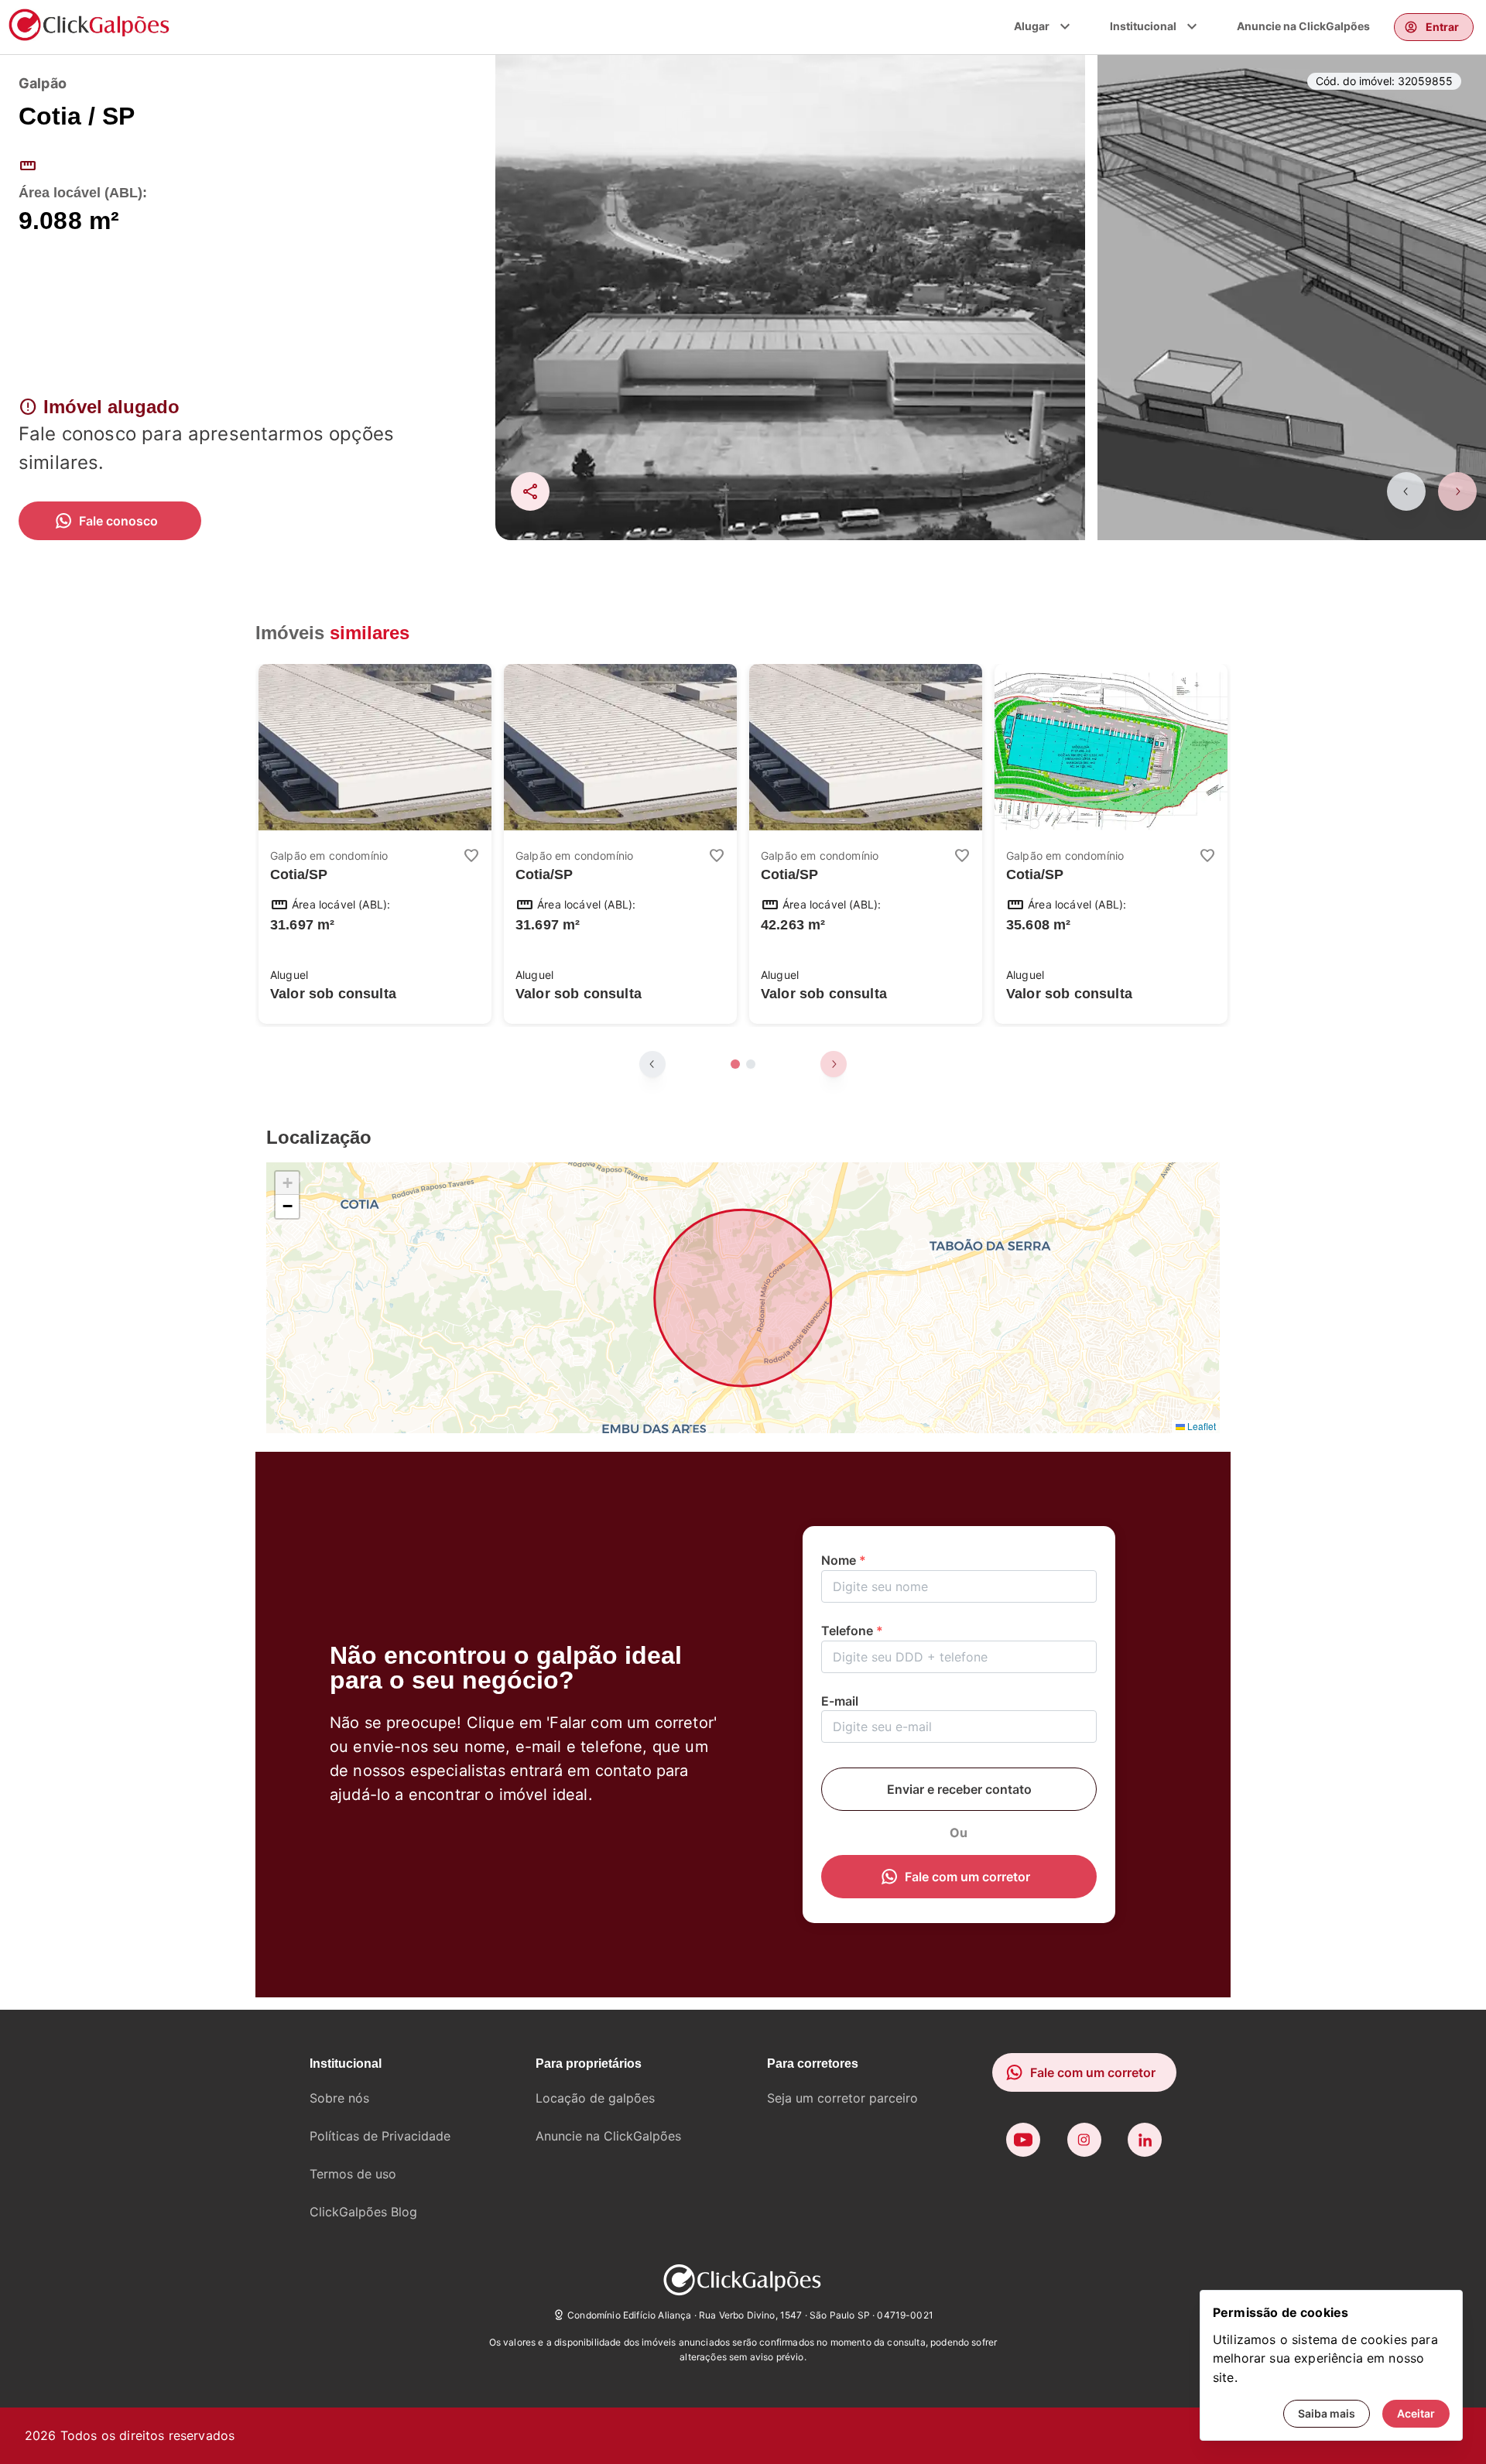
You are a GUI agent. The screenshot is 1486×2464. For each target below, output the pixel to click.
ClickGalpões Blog (363, 2212)
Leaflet (1200, 1426)
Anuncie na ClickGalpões (1303, 26)
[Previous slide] (1406, 491)
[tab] (735, 1064)
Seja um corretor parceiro (842, 2098)
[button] (287, 1183)
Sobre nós (339, 2098)
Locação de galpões (595, 2098)
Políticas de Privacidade (380, 2136)
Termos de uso (353, 2174)
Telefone (852, 1631)
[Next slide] (1457, 491)
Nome (844, 1560)
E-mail (840, 1701)
